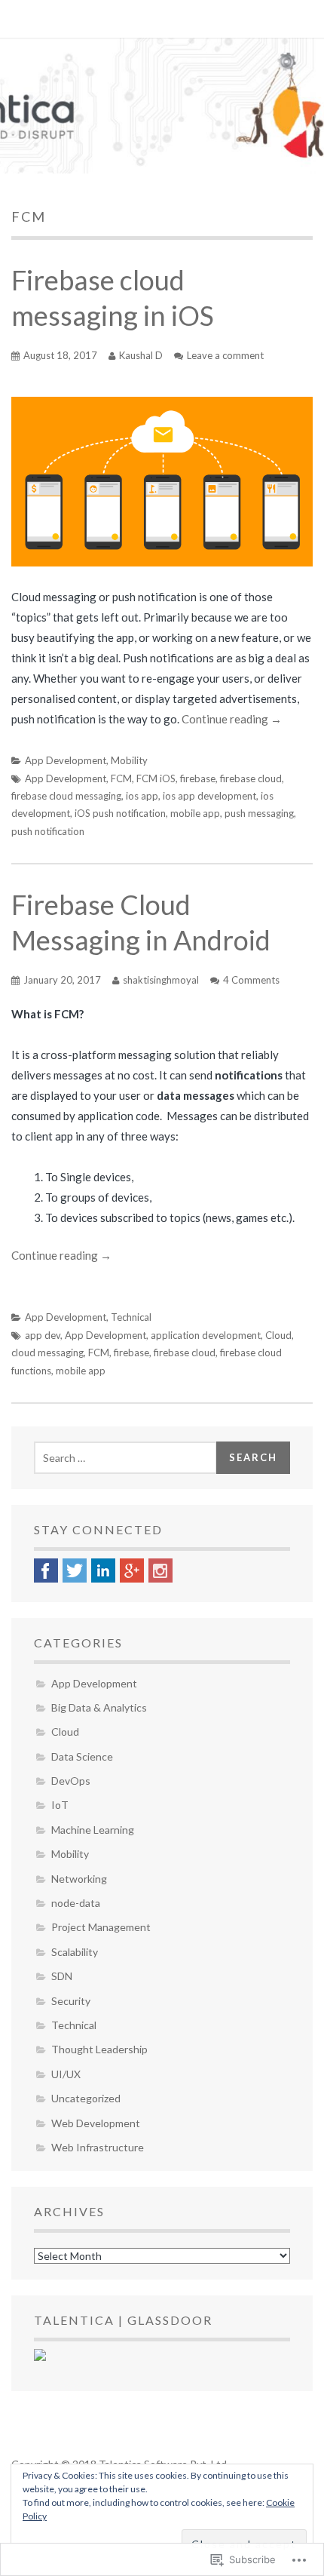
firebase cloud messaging (66, 796)
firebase (198, 778)
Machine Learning (93, 1830)
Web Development (96, 2123)
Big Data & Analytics (99, 1707)
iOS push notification (120, 813)
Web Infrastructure (98, 2147)
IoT (60, 1805)
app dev (43, 1335)
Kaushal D (141, 355)
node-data (76, 1903)
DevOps (71, 1781)
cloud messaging (47, 1352)
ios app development (209, 796)
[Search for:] (125, 1458)
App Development (66, 760)
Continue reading (232, 719)
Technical (131, 1317)
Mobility (129, 760)
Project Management (101, 1927)
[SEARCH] (294, 19)
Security (71, 2001)
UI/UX (66, 2074)
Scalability (75, 1952)
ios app (142, 796)
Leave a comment (225, 355)
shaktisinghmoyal (161, 980)
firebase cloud (251, 778)
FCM (121, 778)
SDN (62, 1976)
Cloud (278, 1335)
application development (206, 1335)
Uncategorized (86, 2098)
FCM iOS (156, 778)
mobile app (195, 813)
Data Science (82, 1756)
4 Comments (251, 980)
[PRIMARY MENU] (32, 19)
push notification (48, 831)
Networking (79, 1879)
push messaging (259, 813)
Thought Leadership (99, 2049)
